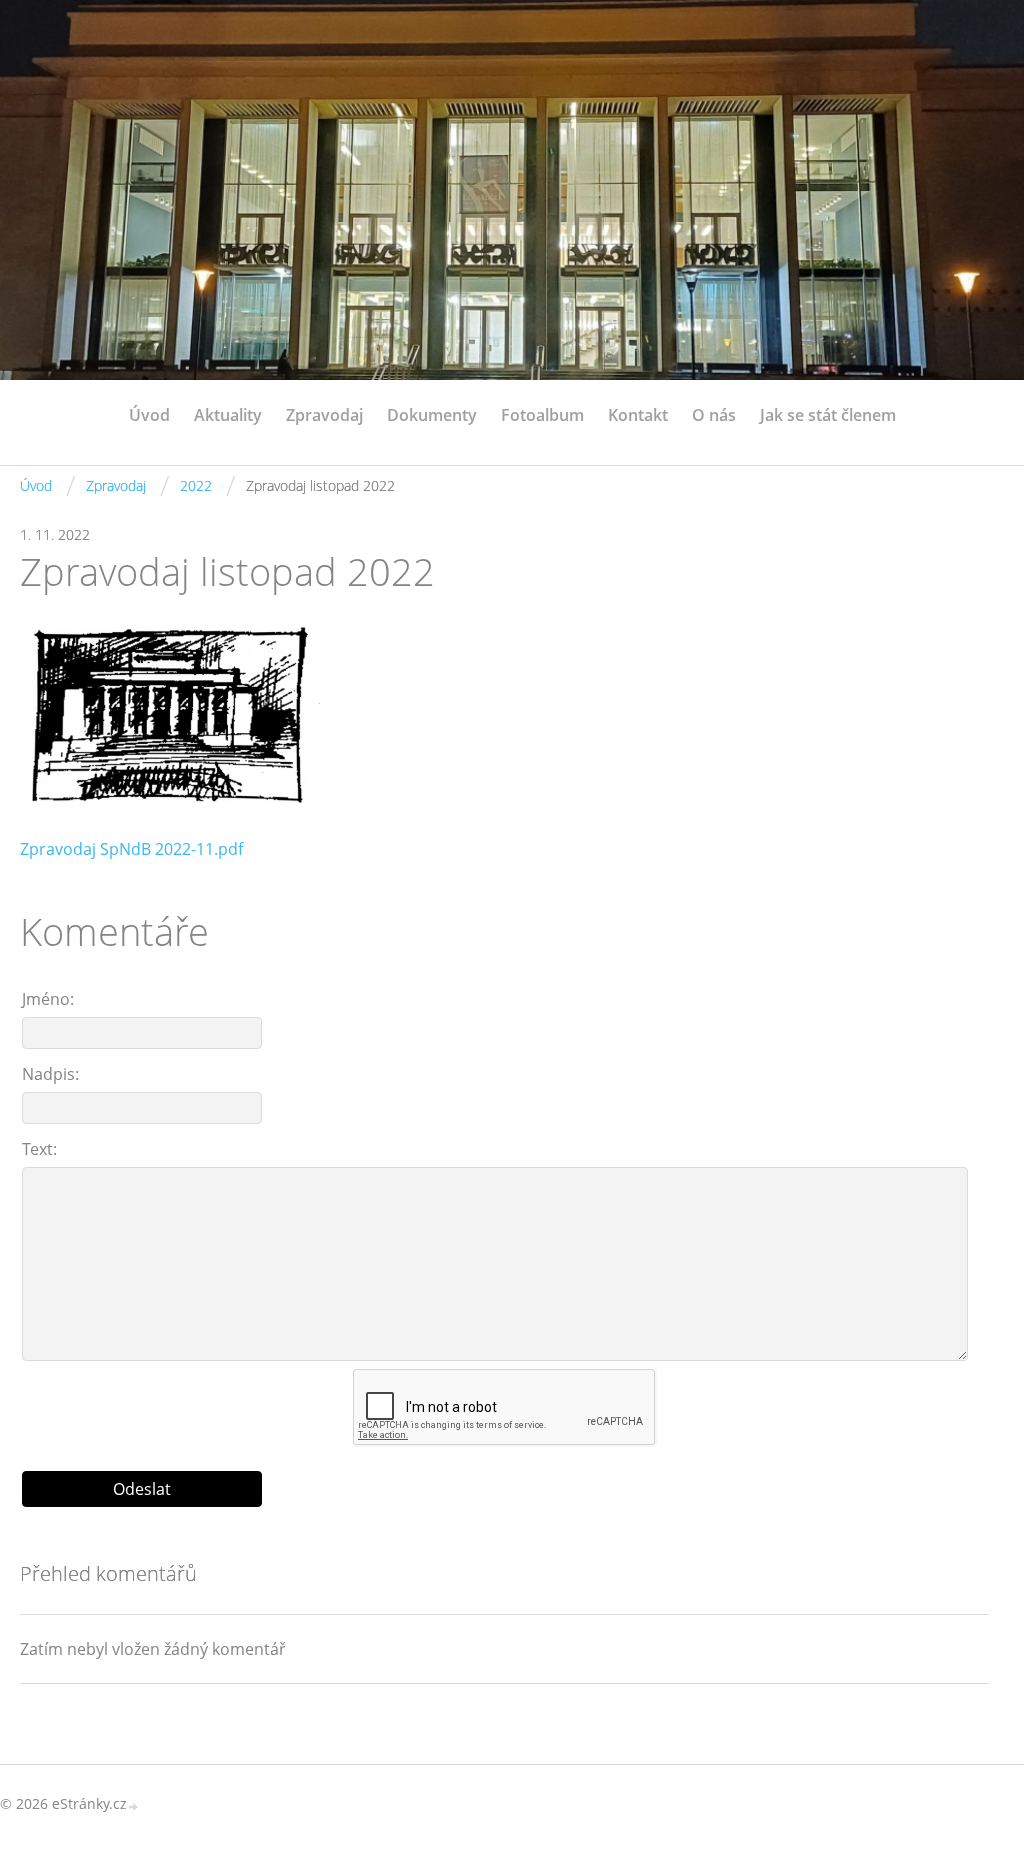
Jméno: (48, 999)
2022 (196, 485)
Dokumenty (432, 415)
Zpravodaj (324, 415)
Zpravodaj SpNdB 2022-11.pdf (131, 849)
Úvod (149, 415)
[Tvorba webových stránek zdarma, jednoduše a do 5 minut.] (134, 1805)
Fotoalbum (542, 415)
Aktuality (228, 415)
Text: (39, 1149)
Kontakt (638, 415)
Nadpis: (50, 1074)
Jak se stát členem (828, 415)
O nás (714, 415)
